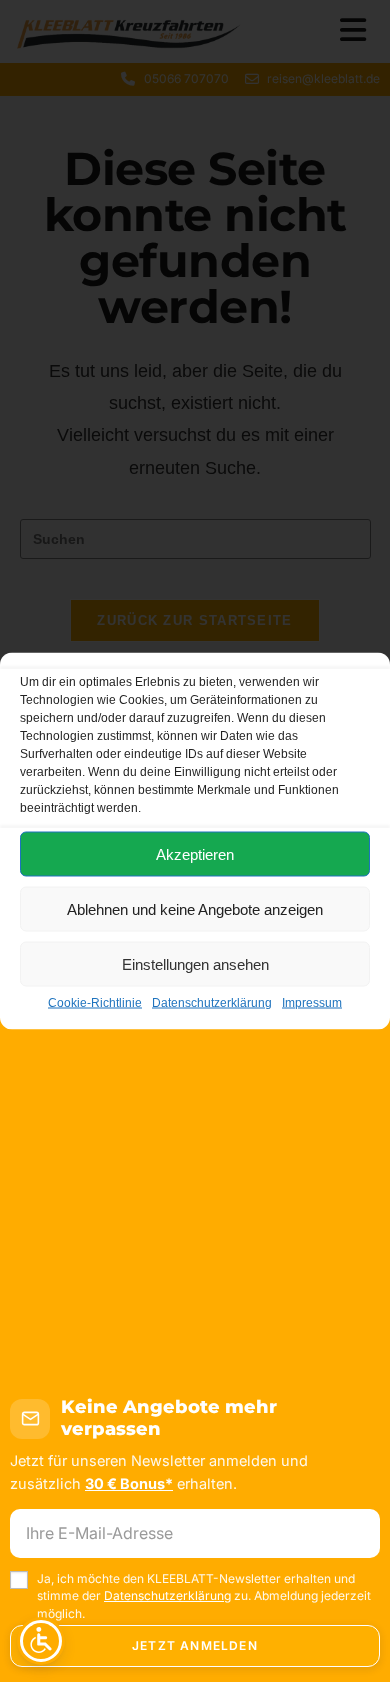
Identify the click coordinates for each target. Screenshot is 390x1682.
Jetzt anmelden (195, 1645)
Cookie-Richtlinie (95, 1003)
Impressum (312, 1003)
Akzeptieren (195, 853)
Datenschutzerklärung (212, 1003)
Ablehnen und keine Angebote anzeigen (195, 908)
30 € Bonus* (129, 1483)
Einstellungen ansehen (195, 963)
